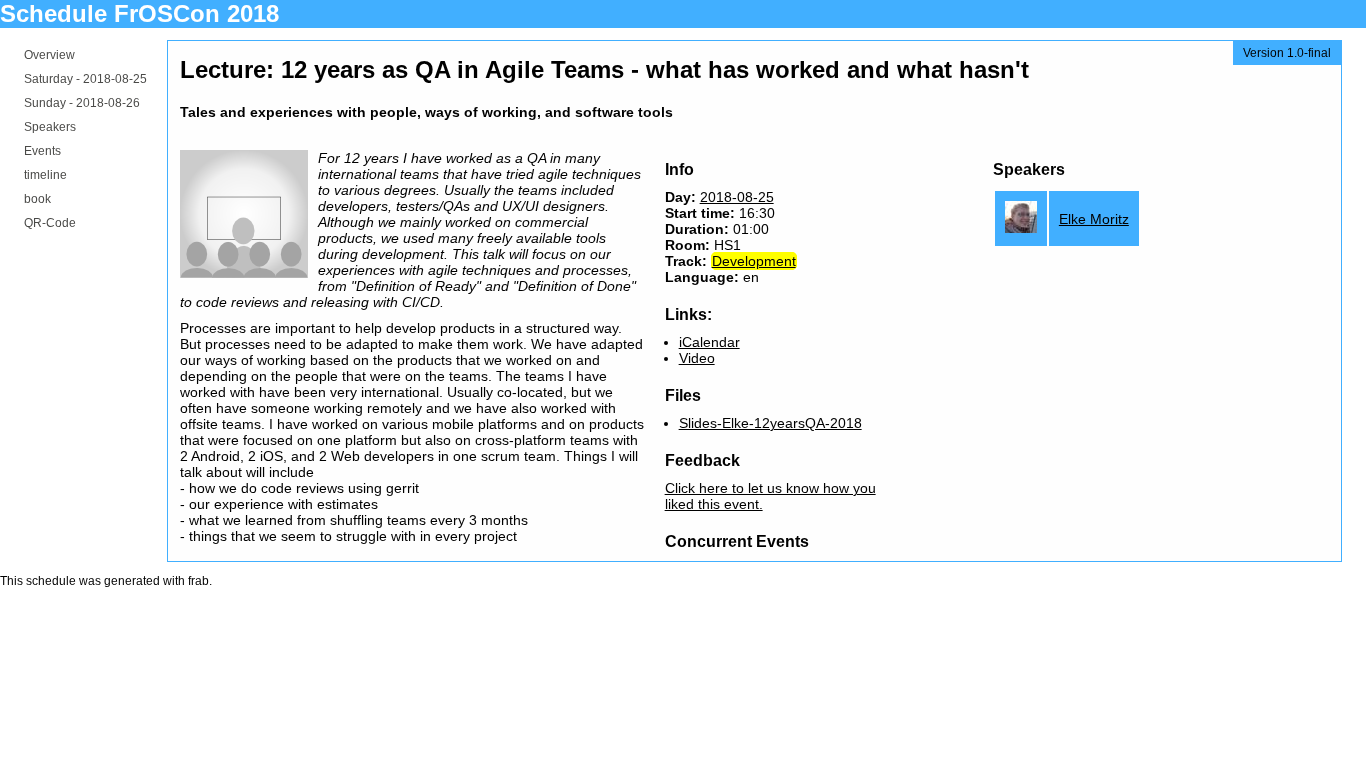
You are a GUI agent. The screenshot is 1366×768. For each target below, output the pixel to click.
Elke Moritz (1094, 219)
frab (198, 581)
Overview (49, 55)
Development (754, 261)
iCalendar (709, 342)
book (37, 199)
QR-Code (50, 223)
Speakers (50, 127)
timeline (45, 175)
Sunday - (82, 103)
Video (697, 358)
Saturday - (85, 79)
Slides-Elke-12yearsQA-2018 (770, 423)
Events (42, 151)
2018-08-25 (737, 197)
